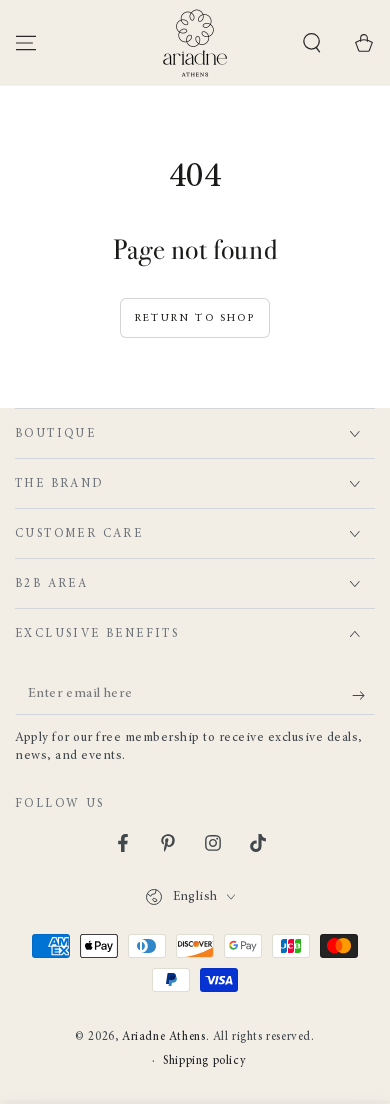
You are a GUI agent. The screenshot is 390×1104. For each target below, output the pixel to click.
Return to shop (195, 318)
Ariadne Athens (163, 1037)
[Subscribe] (363, 695)
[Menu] (26, 43)
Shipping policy (204, 1061)
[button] (312, 43)
